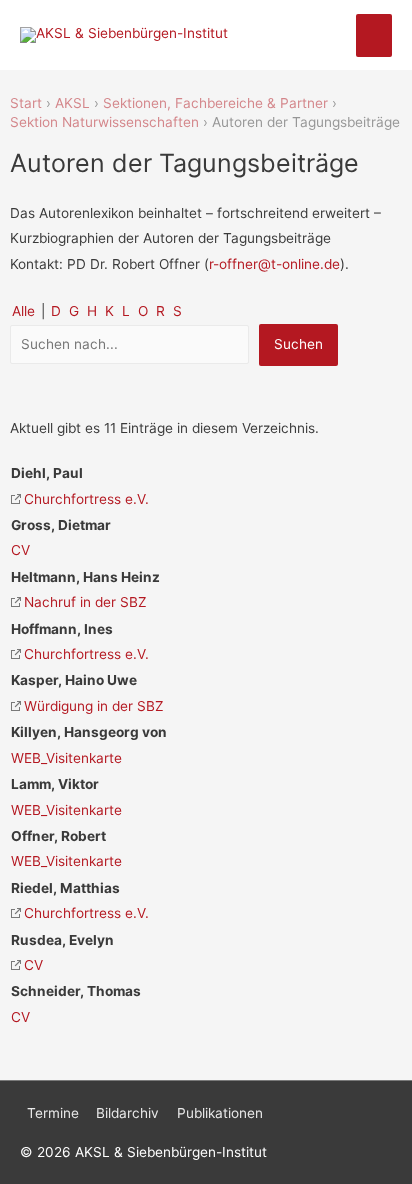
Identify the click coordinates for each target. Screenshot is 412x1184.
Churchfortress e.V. (86, 499)
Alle (23, 311)
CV (20, 550)
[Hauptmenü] (374, 35)
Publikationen (220, 1113)
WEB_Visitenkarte (66, 758)
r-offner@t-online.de (274, 264)
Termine (53, 1113)
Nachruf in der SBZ (85, 602)
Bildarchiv (127, 1113)
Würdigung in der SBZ (94, 706)
